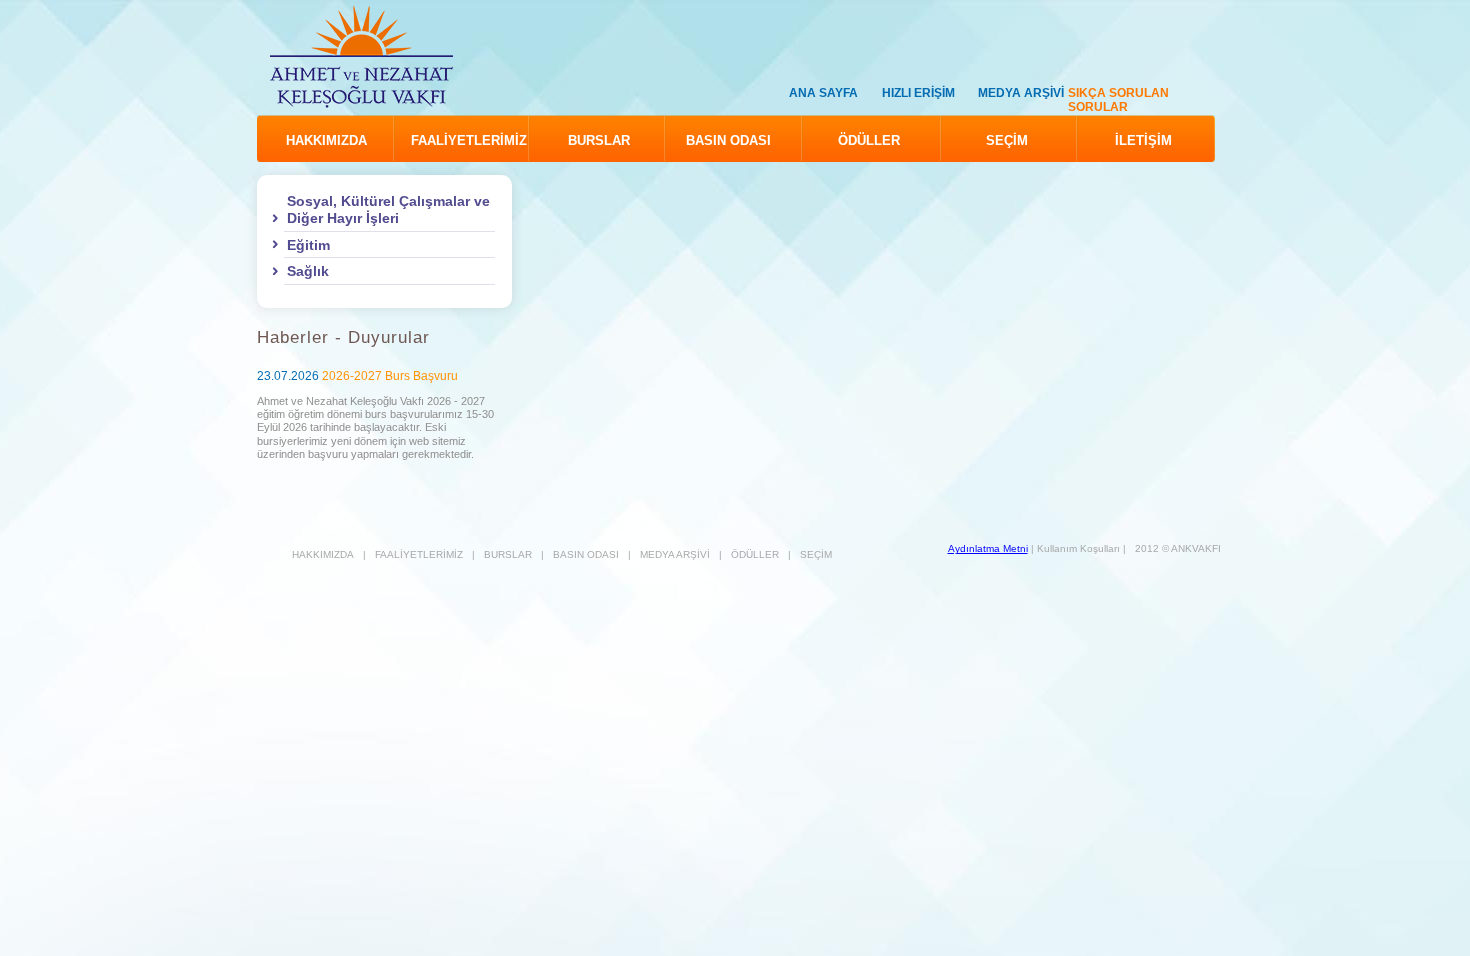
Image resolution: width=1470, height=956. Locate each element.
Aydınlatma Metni (988, 548)
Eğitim (308, 245)
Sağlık (308, 271)
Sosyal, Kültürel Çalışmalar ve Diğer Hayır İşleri (388, 209)
